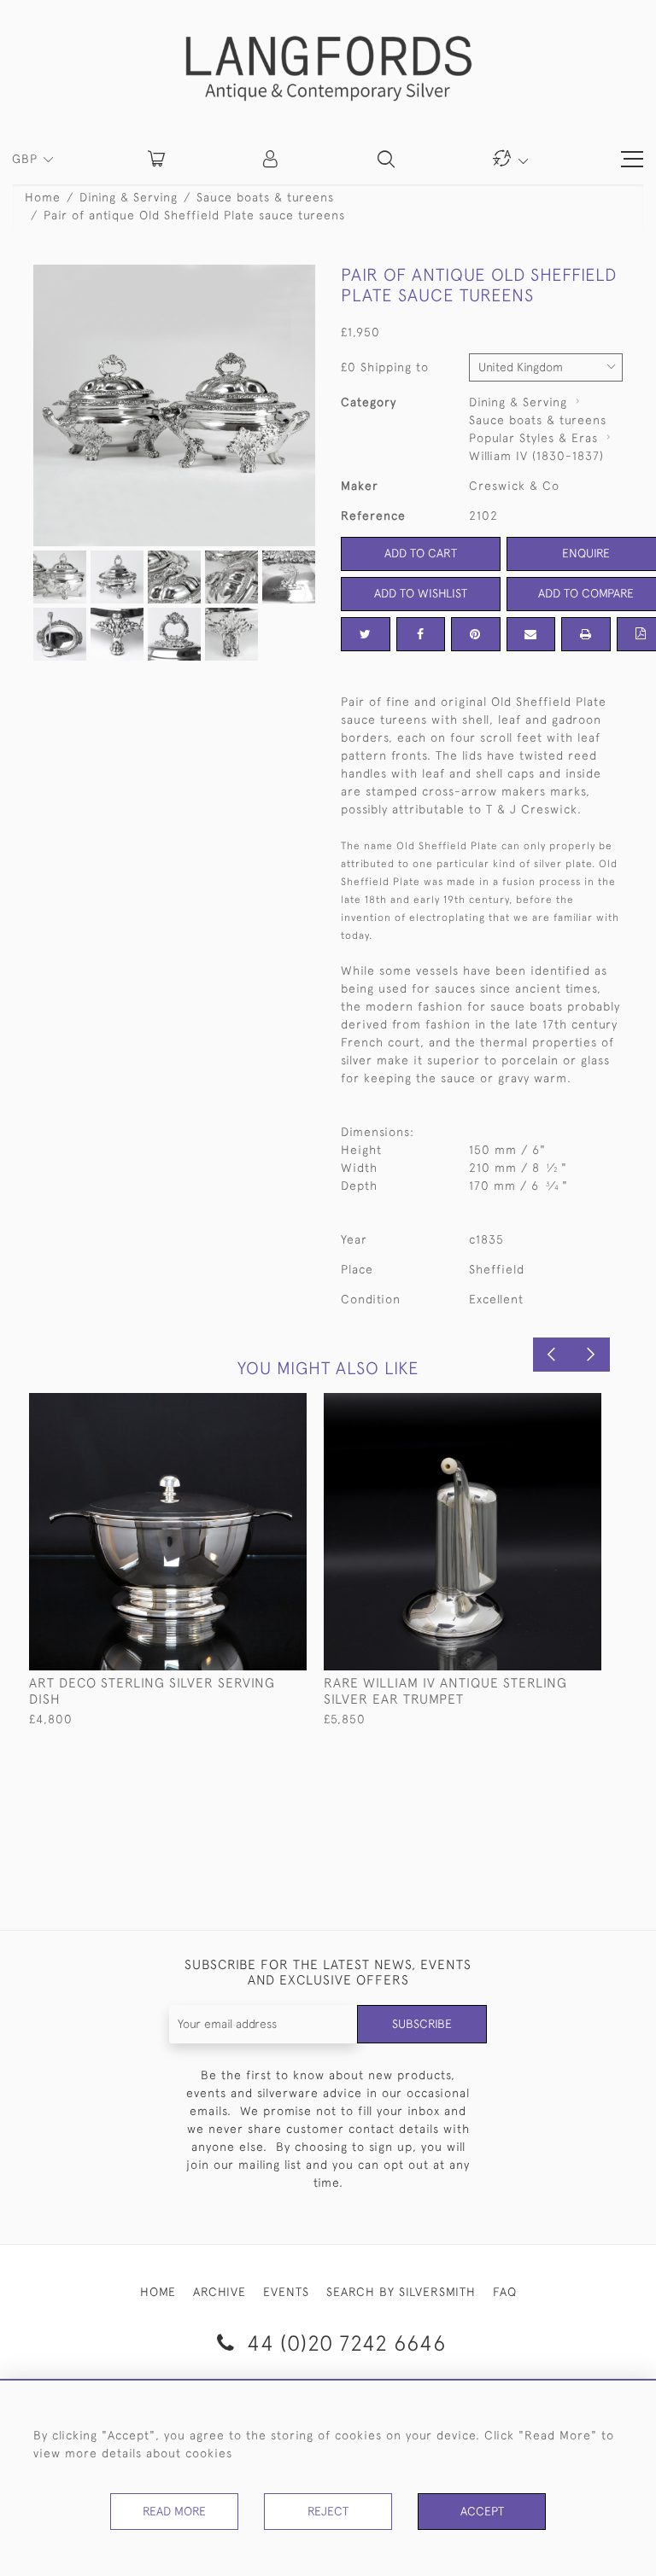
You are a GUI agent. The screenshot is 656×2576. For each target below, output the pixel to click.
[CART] (156, 159)
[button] (272, 159)
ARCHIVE (220, 2292)
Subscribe (422, 2024)
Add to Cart (421, 553)
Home (43, 197)
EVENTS (286, 2292)
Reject (328, 2511)
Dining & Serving (129, 197)
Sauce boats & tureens (265, 197)
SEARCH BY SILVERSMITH (401, 2292)
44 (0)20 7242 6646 (343, 2343)
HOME (158, 2292)
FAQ (505, 2292)
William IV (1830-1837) (536, 456)
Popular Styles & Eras (533, 438)
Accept (482, 2511)
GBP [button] (27, 159)
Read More (174, 2511)
